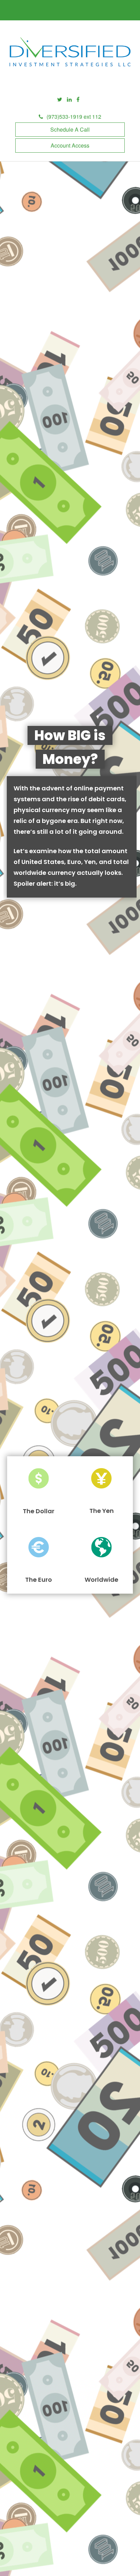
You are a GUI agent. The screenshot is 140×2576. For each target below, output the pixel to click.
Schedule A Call (70, 129)
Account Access (70, 145)
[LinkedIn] (69, 100)
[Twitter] (60, 100)
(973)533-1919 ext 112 (74, 117)
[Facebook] (78, 100)
